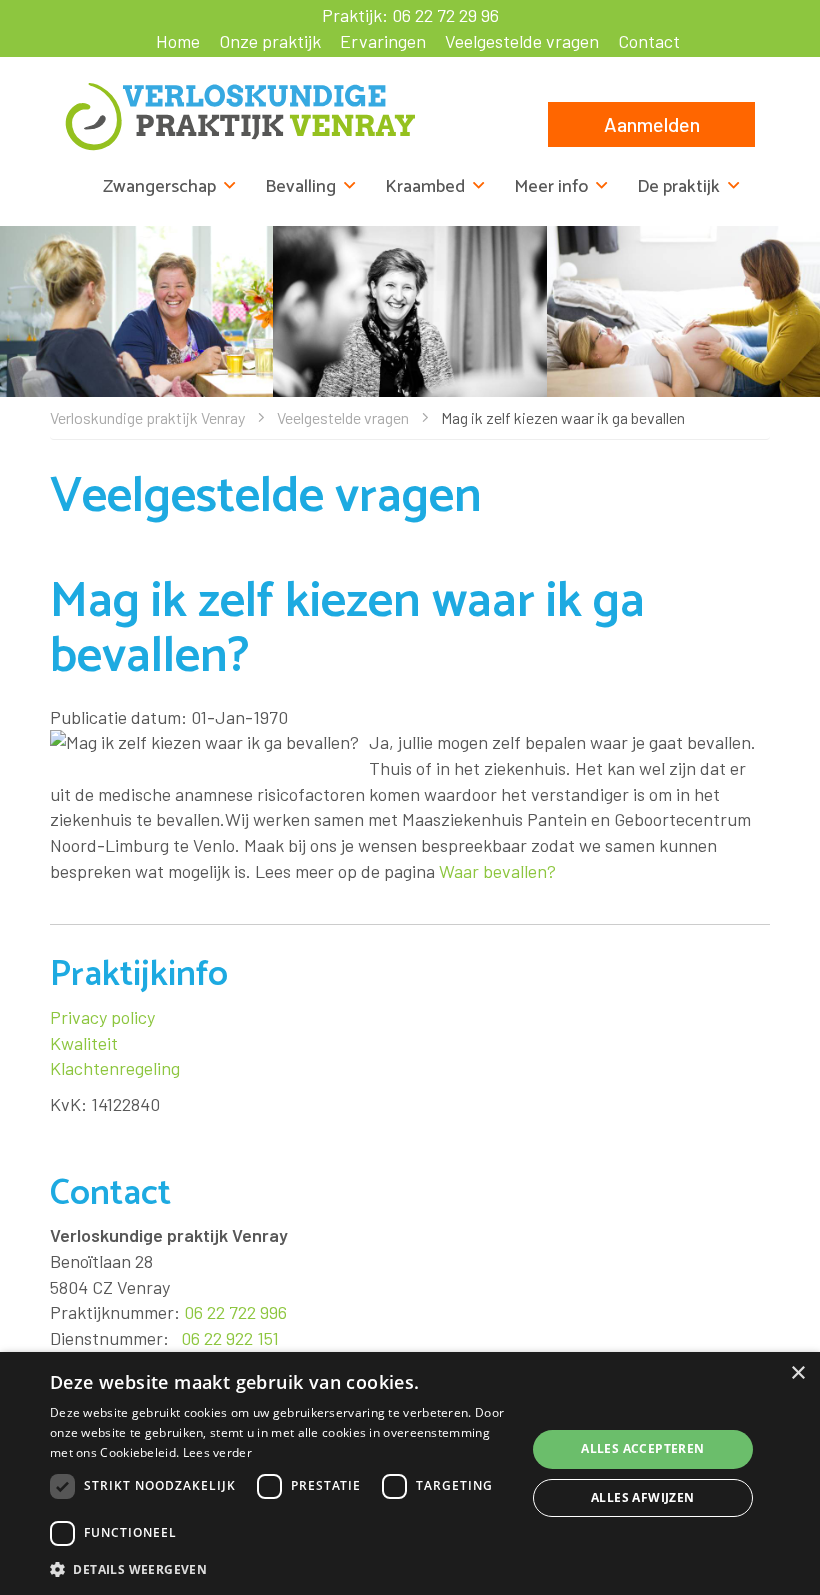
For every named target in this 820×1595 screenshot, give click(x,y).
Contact (649, 41)
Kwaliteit (84, 1043)
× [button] (797, 1373)
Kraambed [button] (425, 187)
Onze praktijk (270, 41)
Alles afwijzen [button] (643, 1497)
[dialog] (410, 1473)
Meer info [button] (551, 187)
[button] (281, 1568)
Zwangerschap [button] (159, 187)
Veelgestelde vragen (522, 41)
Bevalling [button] (300, 187)
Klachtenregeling (115, 1068)
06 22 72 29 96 (445, 15)
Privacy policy (102, 1017)
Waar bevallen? (497, 871)
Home (178, 41)
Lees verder (217, 1452)
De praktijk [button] (678, 187)
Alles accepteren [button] (642, 1448)
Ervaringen (383, 41)
